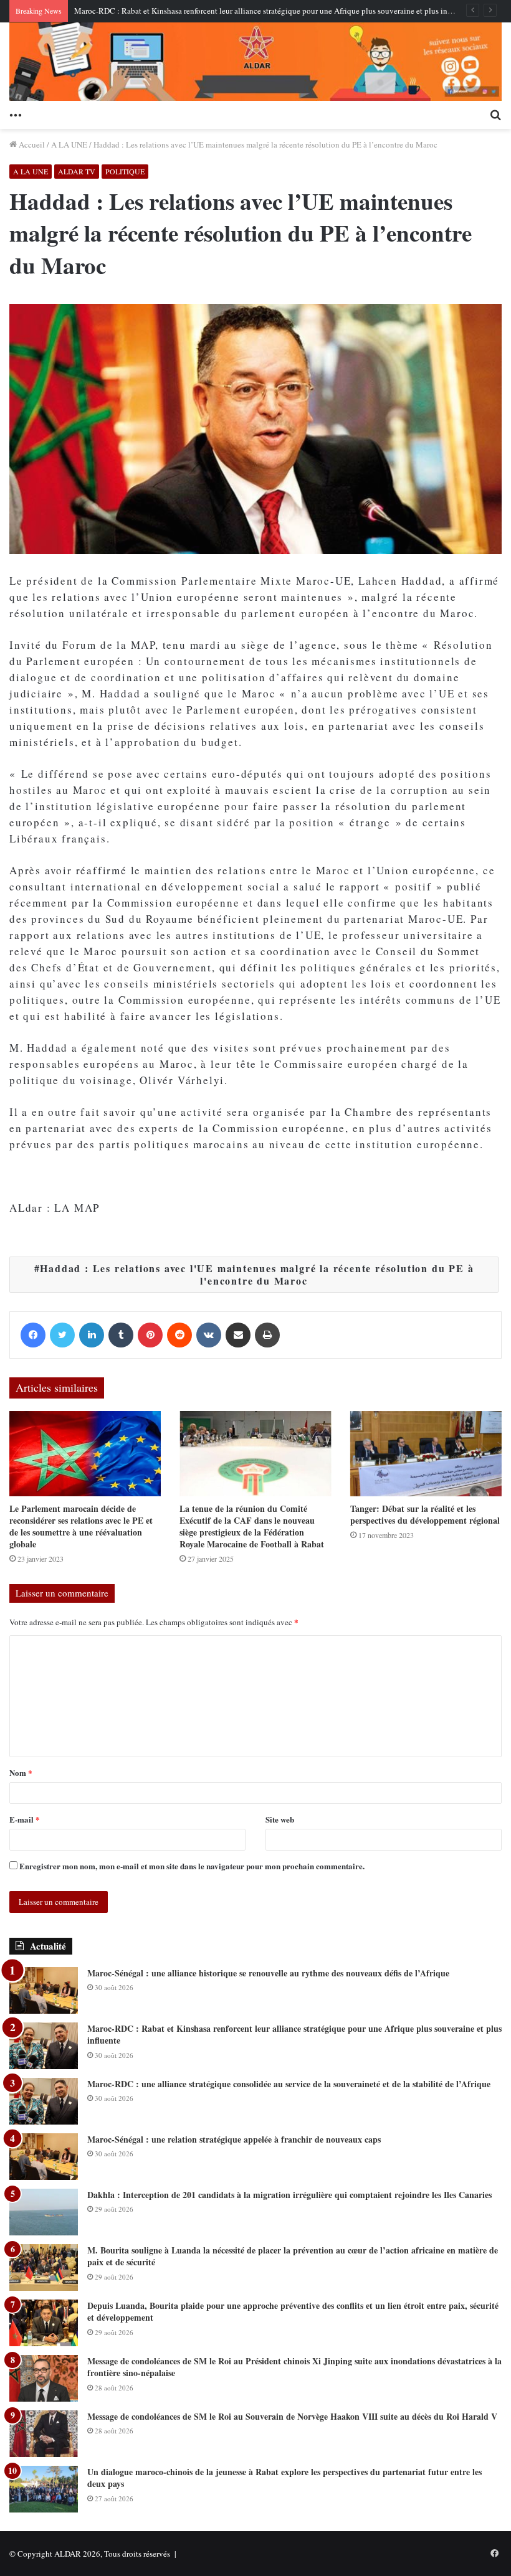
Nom (21, 1772)
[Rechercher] (495, 113)
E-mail (25, 1819)
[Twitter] (62, 1335)
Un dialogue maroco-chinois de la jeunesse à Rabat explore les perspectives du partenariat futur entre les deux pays (284, 2478)
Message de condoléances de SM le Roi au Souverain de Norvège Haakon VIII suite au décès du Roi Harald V (292, 2416)
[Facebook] (33, 1335)
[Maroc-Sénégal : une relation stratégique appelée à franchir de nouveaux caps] (44, 2157)
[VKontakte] (209, 1335)
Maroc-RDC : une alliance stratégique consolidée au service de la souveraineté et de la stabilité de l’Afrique (289, 2084)
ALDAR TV (77, 171)
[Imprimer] (267, 1335)
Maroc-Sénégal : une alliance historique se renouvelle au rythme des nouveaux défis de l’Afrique (268, 1973)
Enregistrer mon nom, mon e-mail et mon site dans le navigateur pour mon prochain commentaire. (192, 1866)
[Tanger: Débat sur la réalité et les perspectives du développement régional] (426, 1454)
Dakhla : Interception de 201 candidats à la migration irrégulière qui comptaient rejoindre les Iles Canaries (289, 2195)
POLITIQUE (125, 171)
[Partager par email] (238, 1335)
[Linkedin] (92, 1335)
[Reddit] (179, 1335)
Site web (280, 1819)
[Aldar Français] (255, 62)
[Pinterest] (150, 1335)
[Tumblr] (121, 1335)
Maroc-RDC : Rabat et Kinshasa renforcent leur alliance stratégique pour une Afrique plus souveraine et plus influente (272, 11)
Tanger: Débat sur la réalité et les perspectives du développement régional (425, 1514)
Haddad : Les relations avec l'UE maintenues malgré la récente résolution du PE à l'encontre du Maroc (257, 1274)
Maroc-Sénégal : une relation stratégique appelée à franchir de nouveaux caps (234, 2139)
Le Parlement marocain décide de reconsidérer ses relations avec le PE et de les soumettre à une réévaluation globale (81, 1526)
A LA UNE (69, 144)
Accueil (31, 144)
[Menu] (16, 113)
